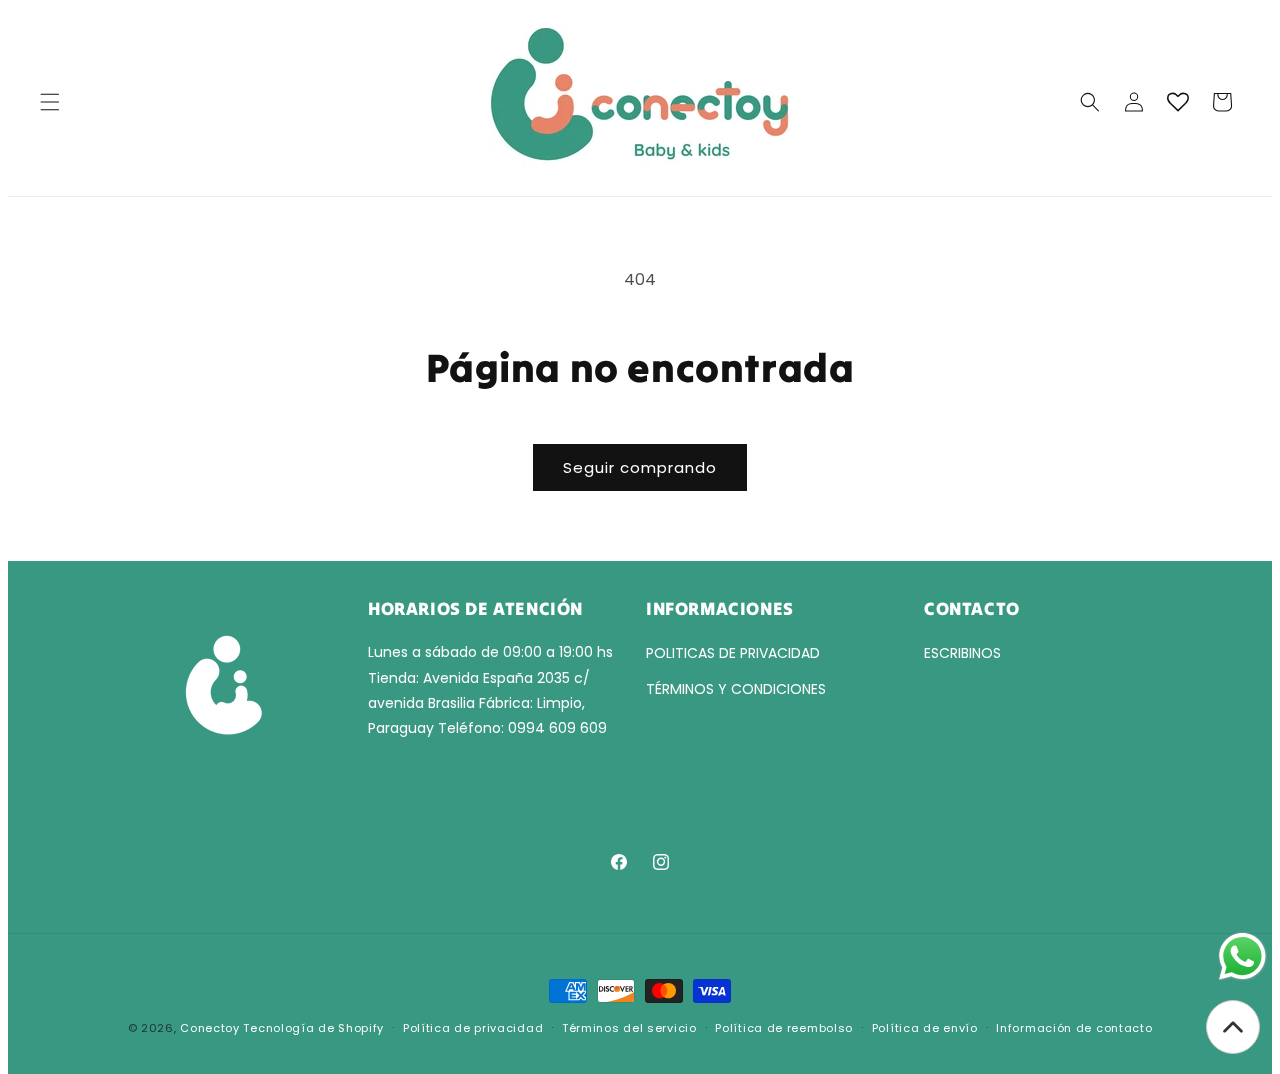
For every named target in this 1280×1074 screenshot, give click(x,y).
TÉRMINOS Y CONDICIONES (736, 689)
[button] (50, 102)
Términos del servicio (629, 1028)
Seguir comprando (640, 467)
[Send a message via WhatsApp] (1242, 956)
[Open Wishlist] (1178, 102)
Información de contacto (1074, 1028)
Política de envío (925, 1028)
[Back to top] (1233, 1027)
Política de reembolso (784, 1028)
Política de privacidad (473, 1028)
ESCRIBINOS (962, 653)
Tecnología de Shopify (313, 1028)
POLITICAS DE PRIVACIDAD (733, 653)
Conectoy (210, 1028)
